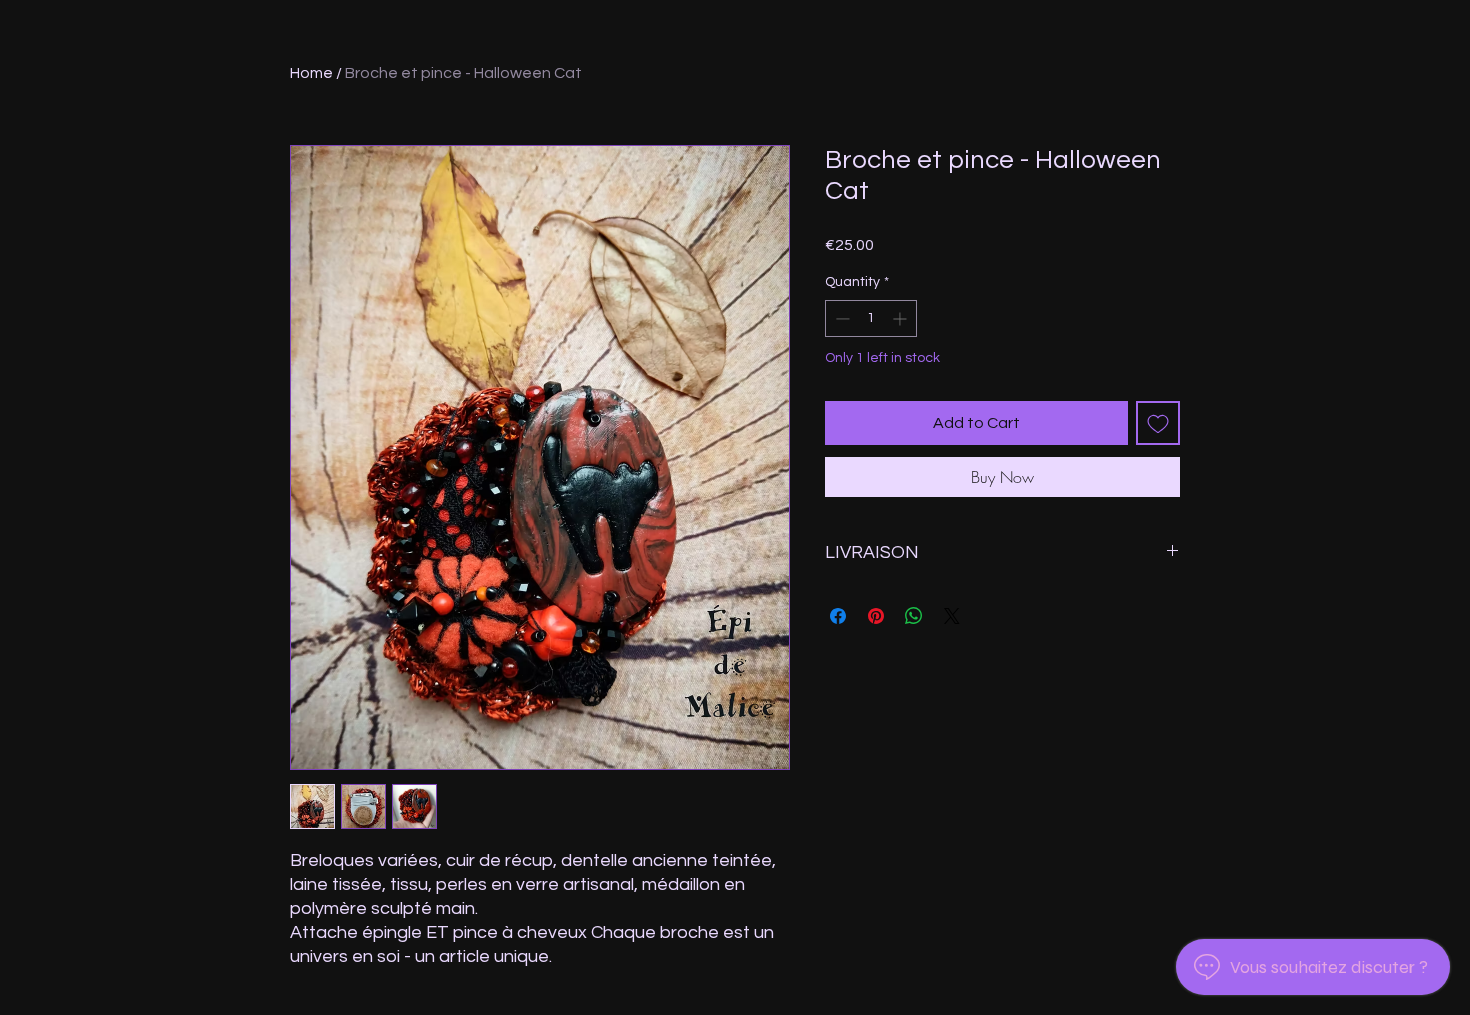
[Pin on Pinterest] (876, 616)
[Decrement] (840, 318)
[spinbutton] (871, 318)
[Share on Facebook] (838, 616)
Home (311, 73)
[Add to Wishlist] (1158, 423)
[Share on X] (952, 616)
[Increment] (901, 318)
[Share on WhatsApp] (914, 616)
